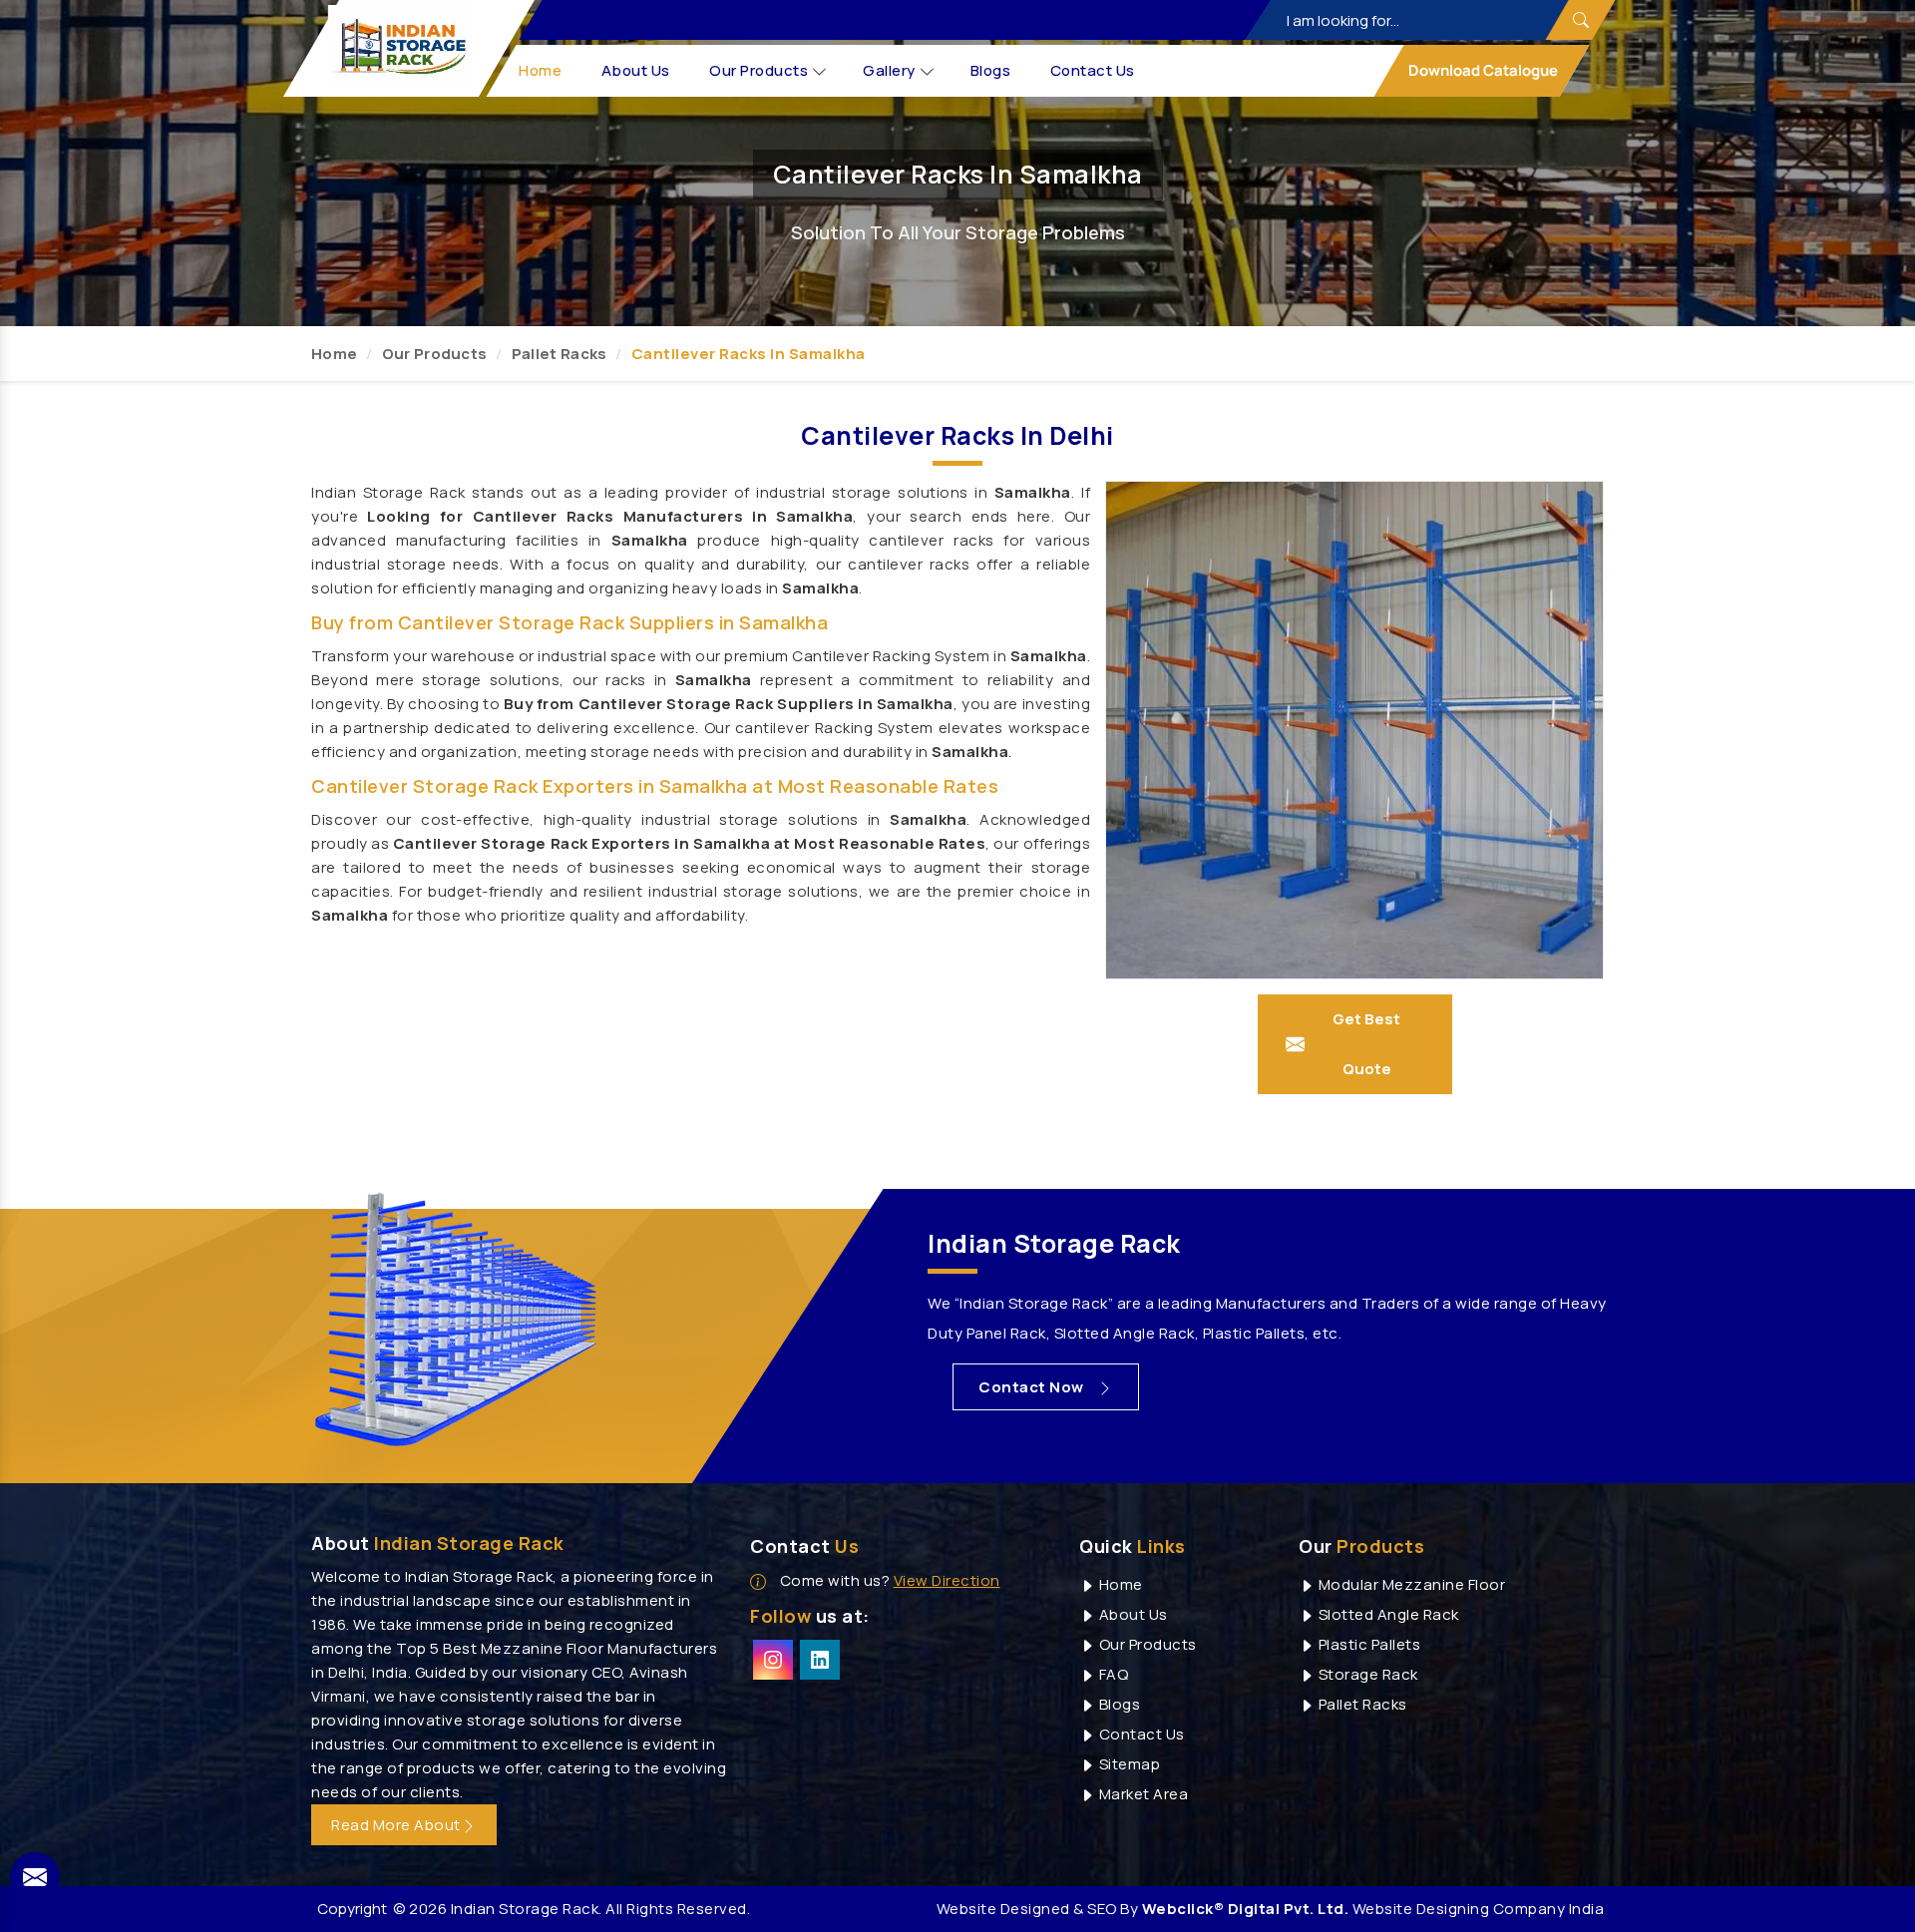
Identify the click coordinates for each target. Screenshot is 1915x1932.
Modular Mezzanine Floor (1410, 1584)
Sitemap (1128, 1764)
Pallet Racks (560, 354)
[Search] (1580, 20)
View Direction (947, 1580)
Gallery (890, 70)
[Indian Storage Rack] (400, 47)
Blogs (991, 70)
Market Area (1142, 1794)
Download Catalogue (1482, 70)
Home (541, 70)
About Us (636, 70)
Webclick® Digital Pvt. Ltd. (1246, 1909)
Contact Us (1093, 70)
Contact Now (1033, 1387)
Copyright (352, 1909)
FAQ (1112, 1674)
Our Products (760, 70)
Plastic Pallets (1367, 1644)
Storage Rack (1366, 1674)
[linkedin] (820, 1660)
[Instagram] (773, 1660)
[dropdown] (820, 71)
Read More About (396, 1825)
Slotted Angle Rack (1387, 1614)
